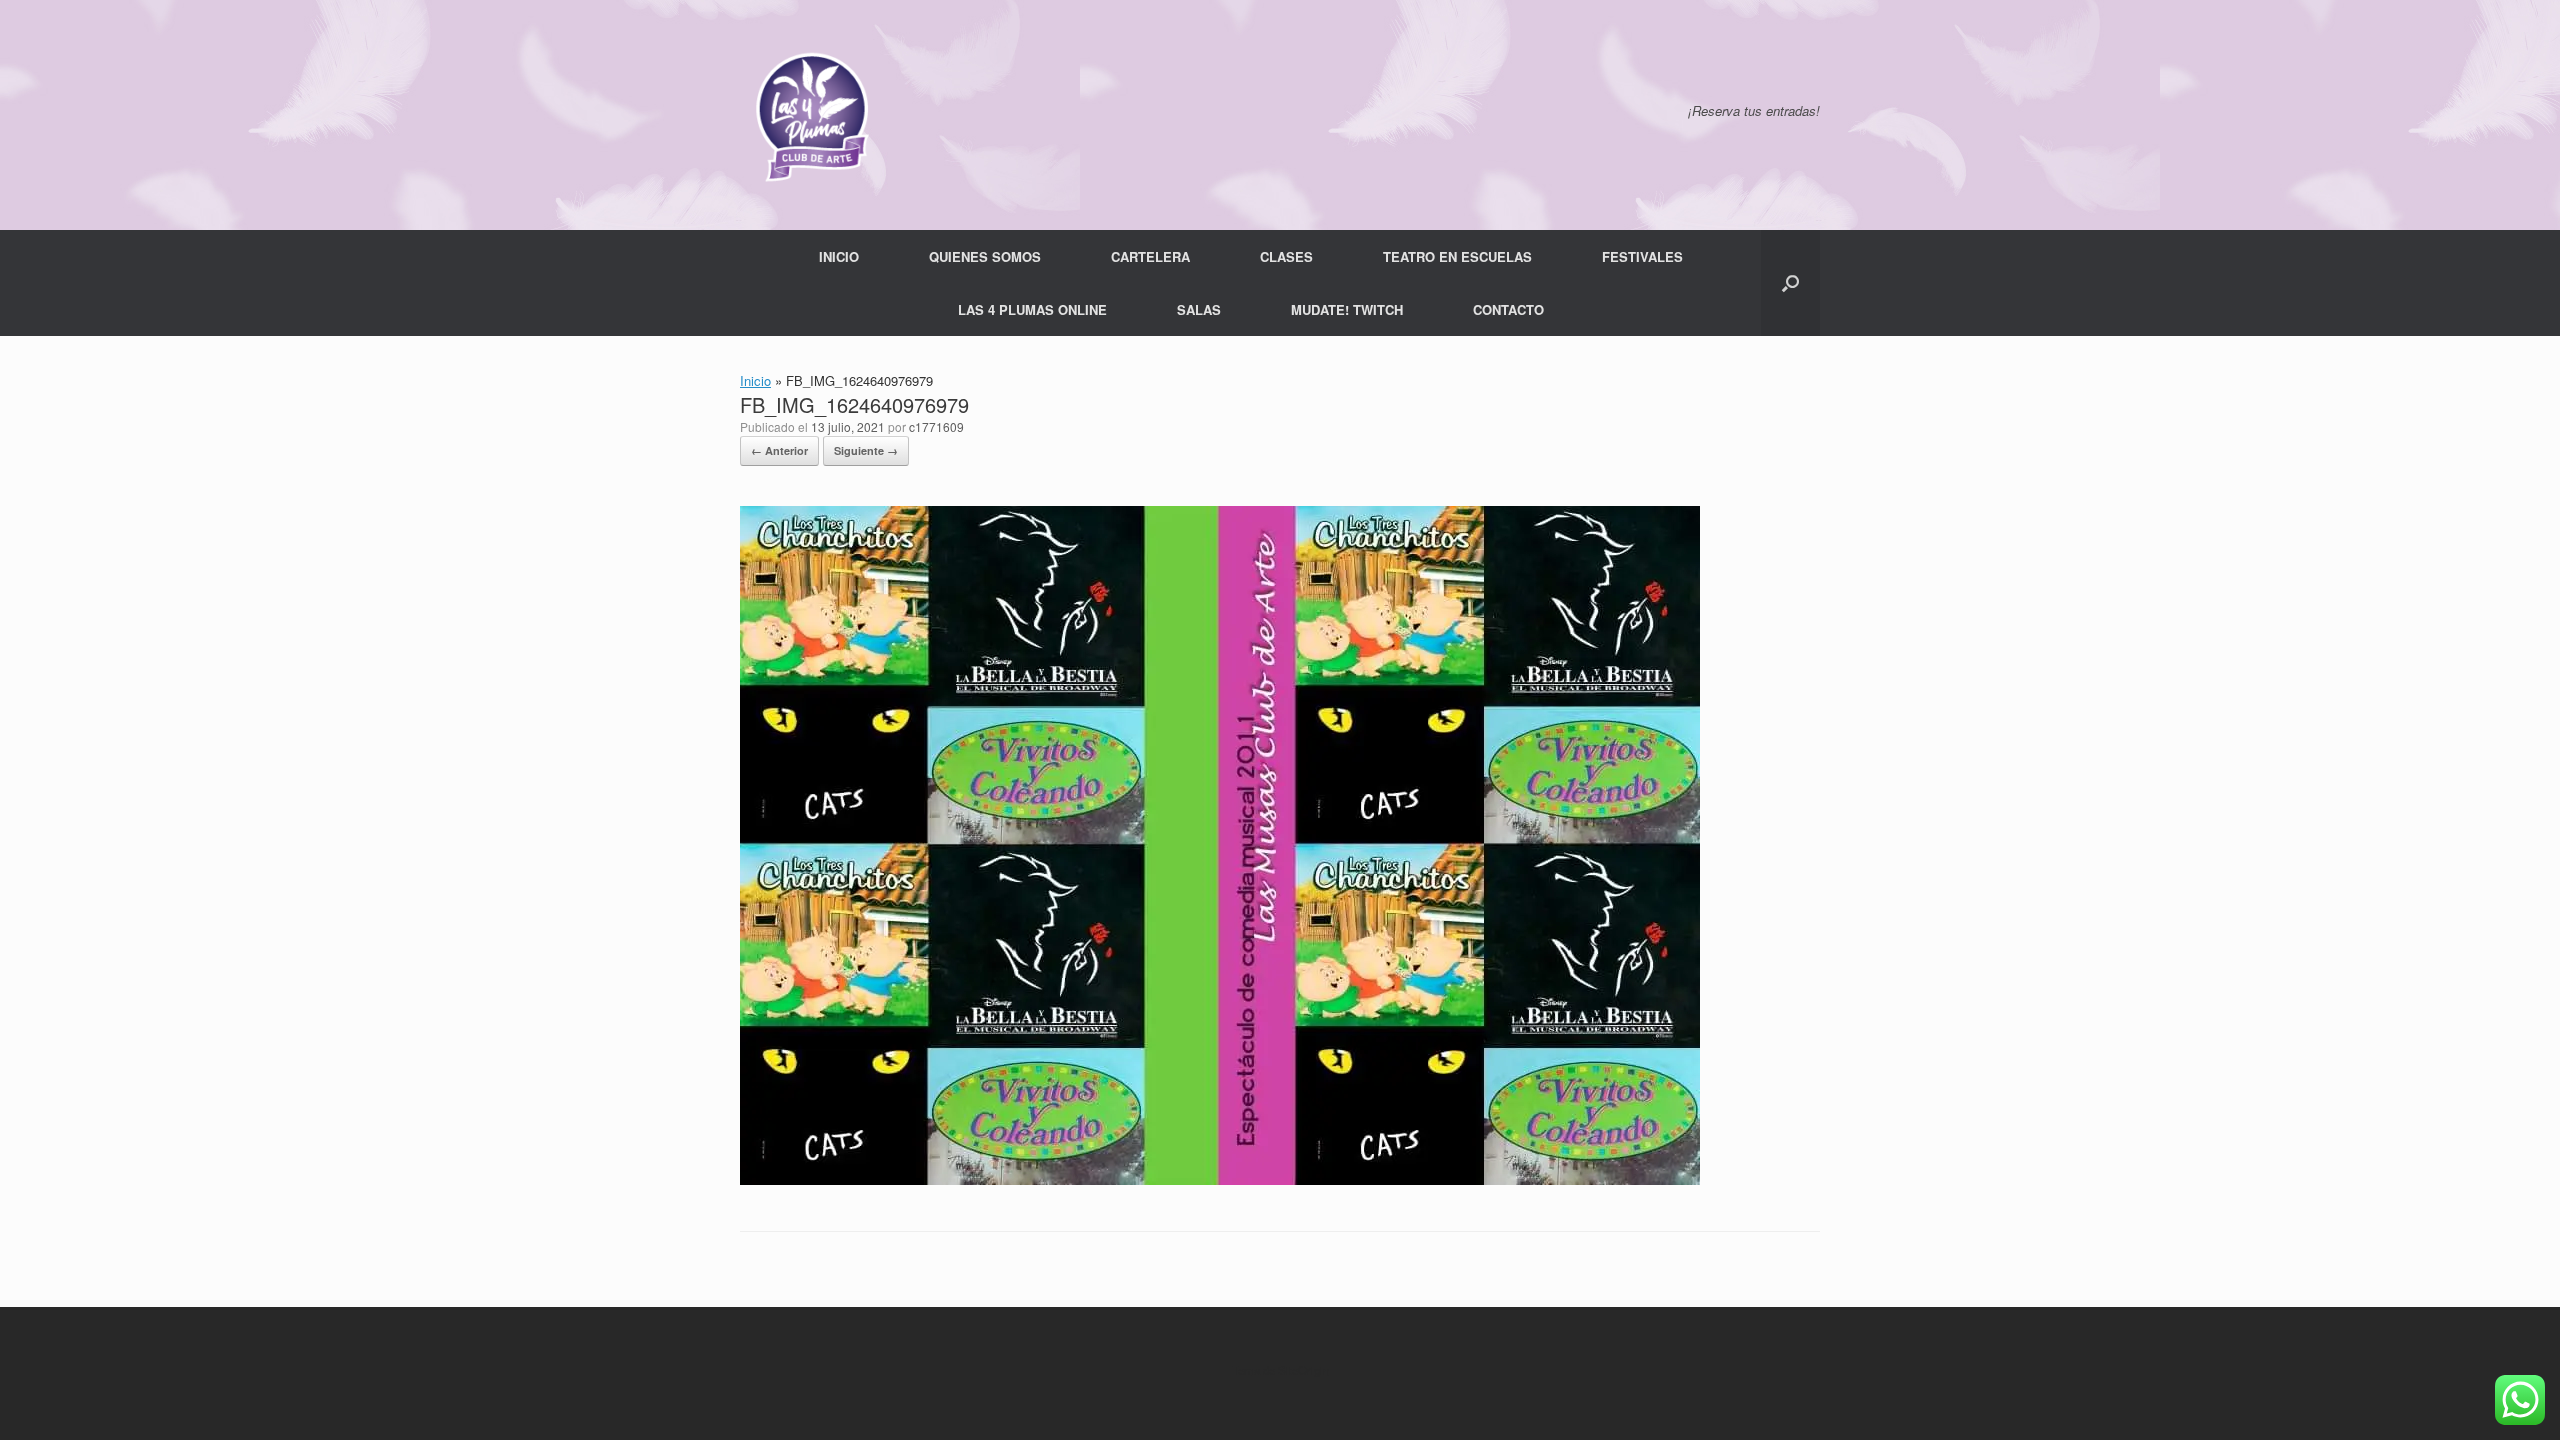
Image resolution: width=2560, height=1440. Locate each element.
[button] (1790, 283)
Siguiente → (866, 450)
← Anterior (779, 450)
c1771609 (936, 426)
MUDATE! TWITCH (1347, 309)
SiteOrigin (1303, 1370)
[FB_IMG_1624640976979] (1220, 1179)
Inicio (755, 380)
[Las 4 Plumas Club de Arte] (810, 115)
